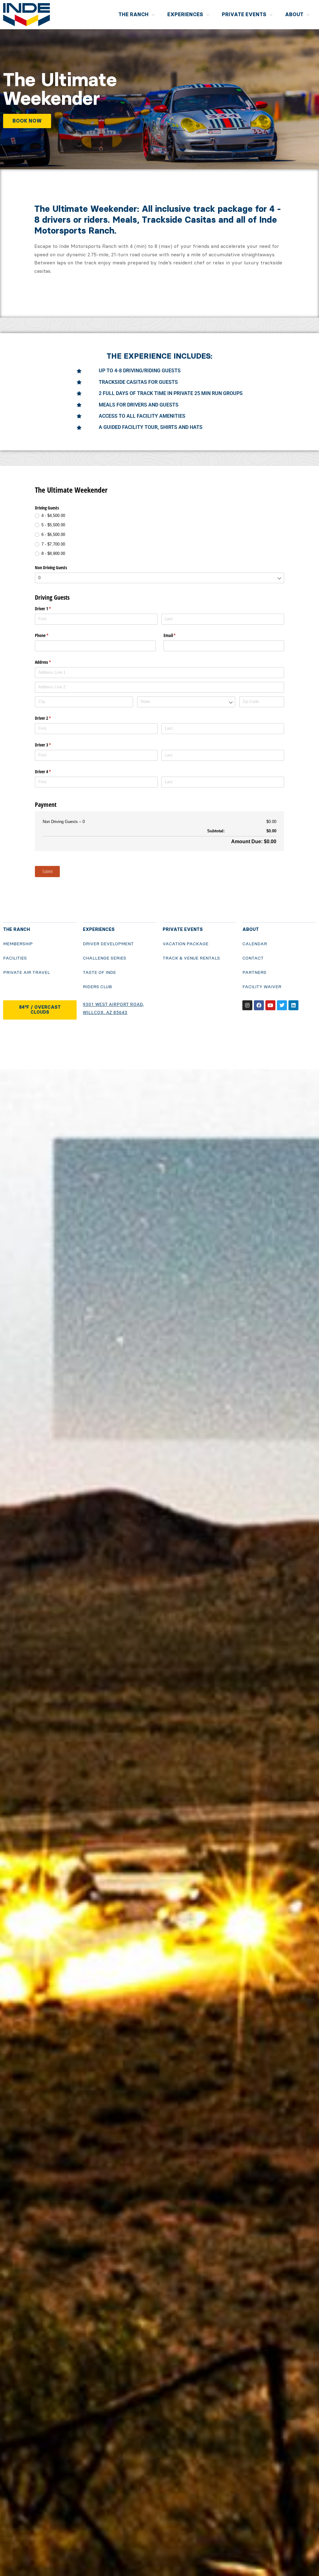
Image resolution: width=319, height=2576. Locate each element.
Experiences (185, 14)
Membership (18, 944)
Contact (253, 958)
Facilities (15, 958)
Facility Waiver (262, 987)
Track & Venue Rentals (191, 958)
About (294, 14)
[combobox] (159, 578)
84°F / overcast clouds (40, 1010)
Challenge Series (105, 958)
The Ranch (133, 14)
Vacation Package (186, 944)
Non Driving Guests (51, 567)
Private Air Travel (26, 972)
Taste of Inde (99, 972)
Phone (49, 635)
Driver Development (108, 944)
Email (177, 635)
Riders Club (97, 987)
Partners (254, 972)
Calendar (255, 944)
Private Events (244, 14)
